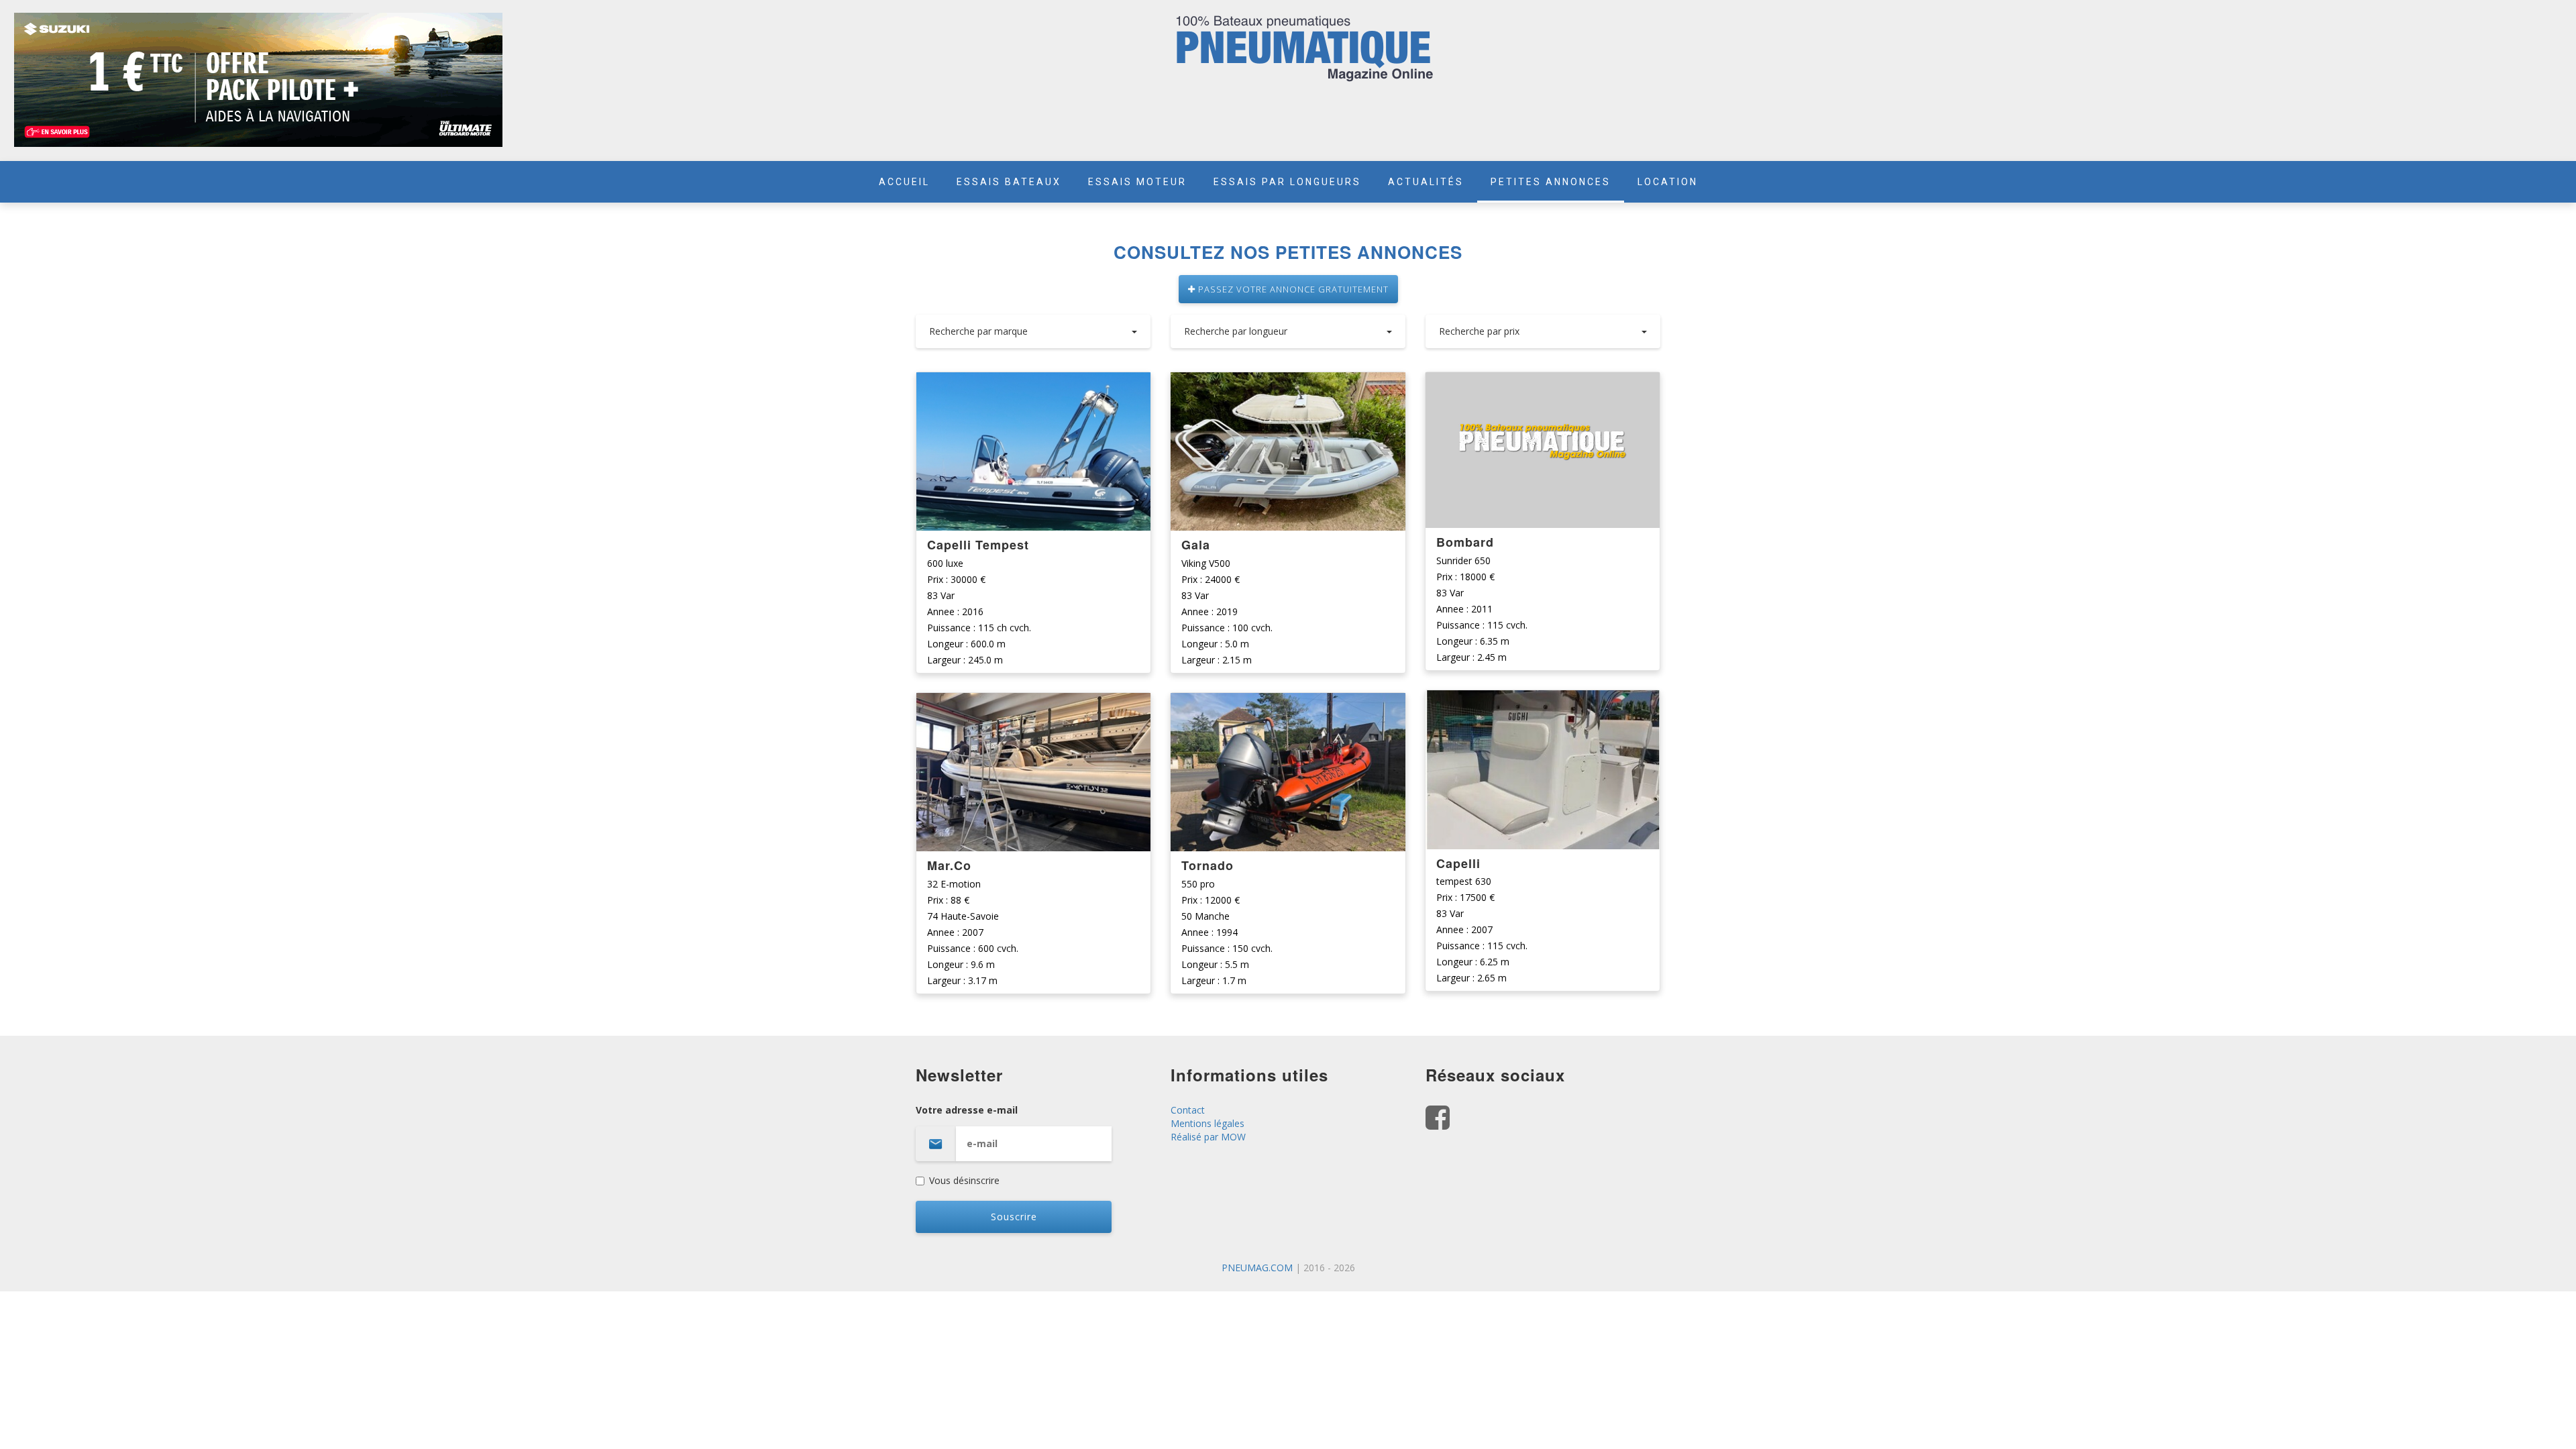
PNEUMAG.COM (1257, 1268)
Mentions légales (1207, 1123)
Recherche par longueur (1236, 331)
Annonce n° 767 (1033, 383)
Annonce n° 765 (1288, 383)
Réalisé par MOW (1208, 1137)
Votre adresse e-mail (967, 1110)
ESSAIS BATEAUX (1009, 182)
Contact (1188, 1110)
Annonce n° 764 (1288, 704)
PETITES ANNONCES (1551, 182)
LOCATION (1668, 182)
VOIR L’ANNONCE (1034, 452)
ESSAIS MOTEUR (1137, 182)
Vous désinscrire (964, 1180)
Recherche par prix (1479, 331)
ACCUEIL (904, 182)
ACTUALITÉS (1426, 182)
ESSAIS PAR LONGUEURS (1287, 182)
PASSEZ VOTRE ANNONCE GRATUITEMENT (1292, 289)
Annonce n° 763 (1543, 383)
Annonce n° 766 (1033, 704)
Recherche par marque (978, 331)
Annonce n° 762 (1543, 701)
